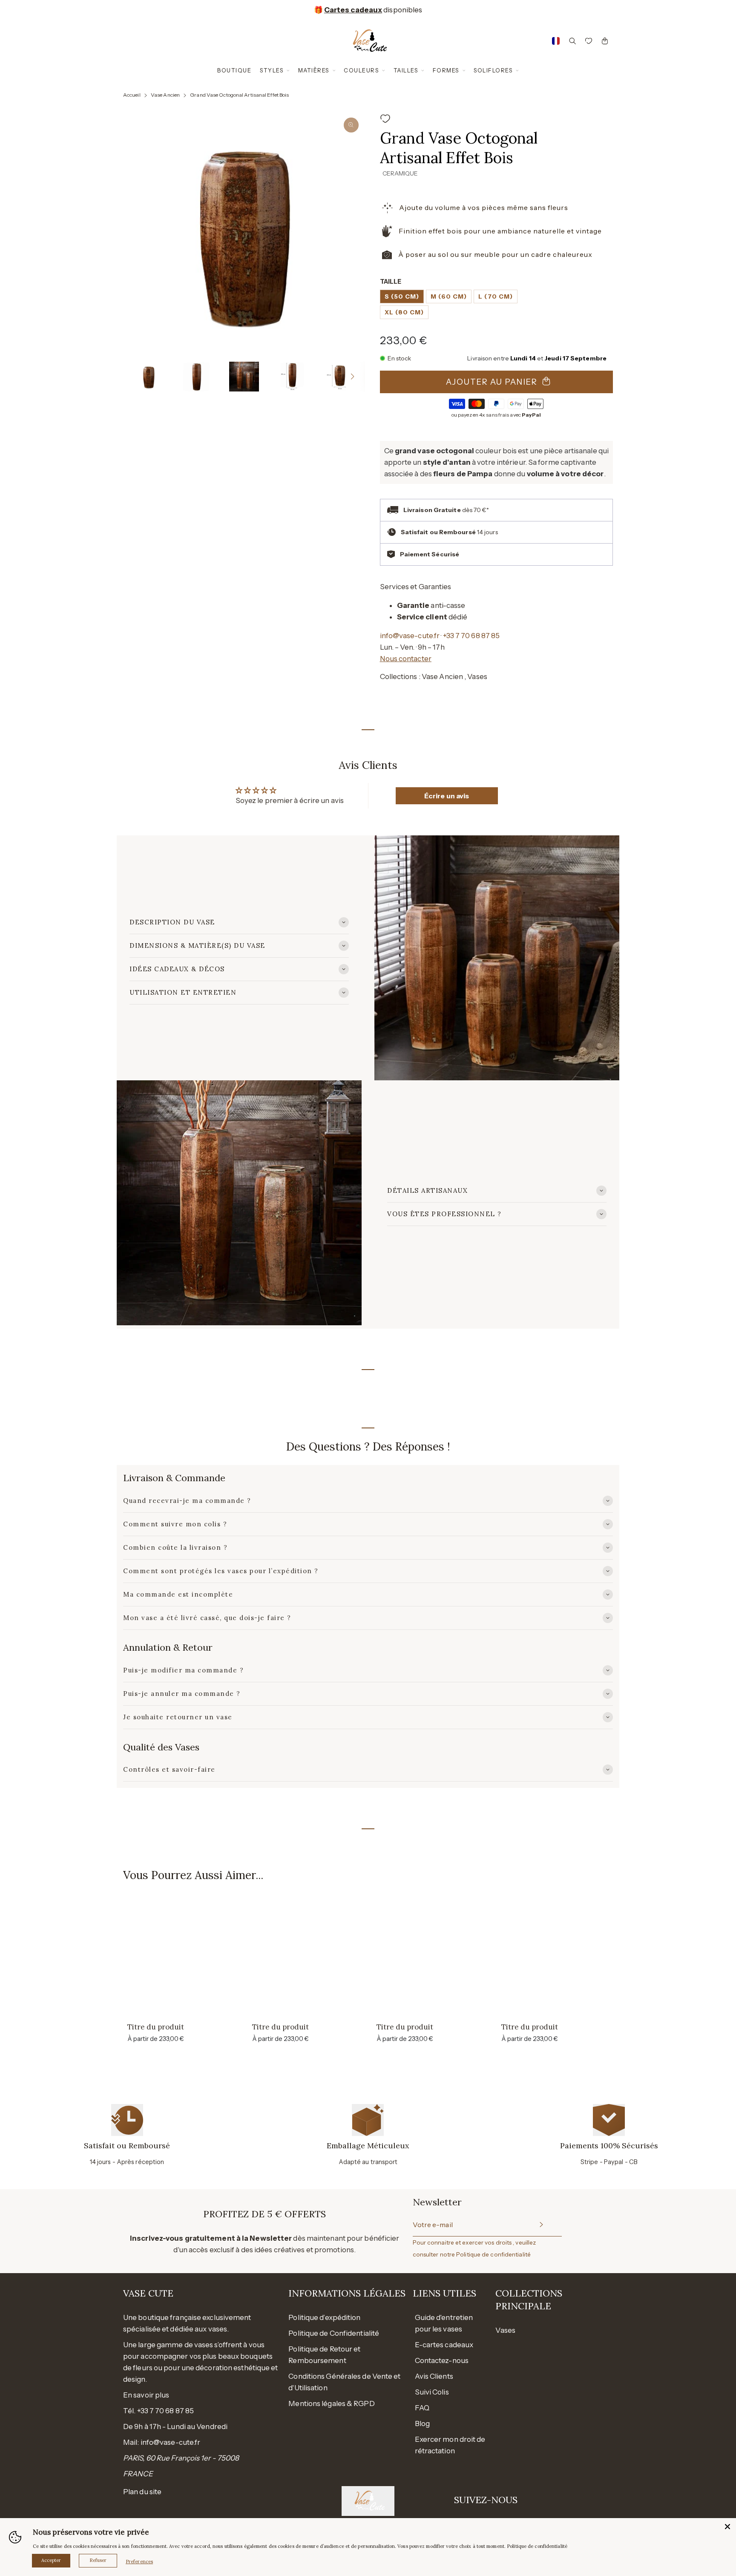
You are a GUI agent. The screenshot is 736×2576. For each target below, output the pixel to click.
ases (508, 2330)
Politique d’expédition (324, 2317)
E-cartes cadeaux (444, 2345)
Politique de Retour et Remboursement (324, 2355)
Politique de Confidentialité (334, 2333)
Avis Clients (434, 2376)
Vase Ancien (443, 676)
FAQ (422, 2408)
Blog (422, 2423)
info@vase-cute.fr (410, 636)
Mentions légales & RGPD (331, 2403)
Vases (477, 676)
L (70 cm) (496, 296)
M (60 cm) (449, 296)
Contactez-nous (442, 2360)
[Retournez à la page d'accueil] (368, 41)
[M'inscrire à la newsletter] (540, 2225)
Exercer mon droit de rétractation (450, 2445)
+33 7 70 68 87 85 (471, 636)
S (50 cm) (402, 296)
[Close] (727, 2527)
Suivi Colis (432, 2392)
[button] (135, 377)
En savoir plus (146, 2395)
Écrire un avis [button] (447, 796)
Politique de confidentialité (493, 2254)
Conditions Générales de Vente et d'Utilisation (344, 2382)
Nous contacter (406, 659)
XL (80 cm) (404, 312)
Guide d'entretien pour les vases (444, 2323)
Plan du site (142, 2492)
